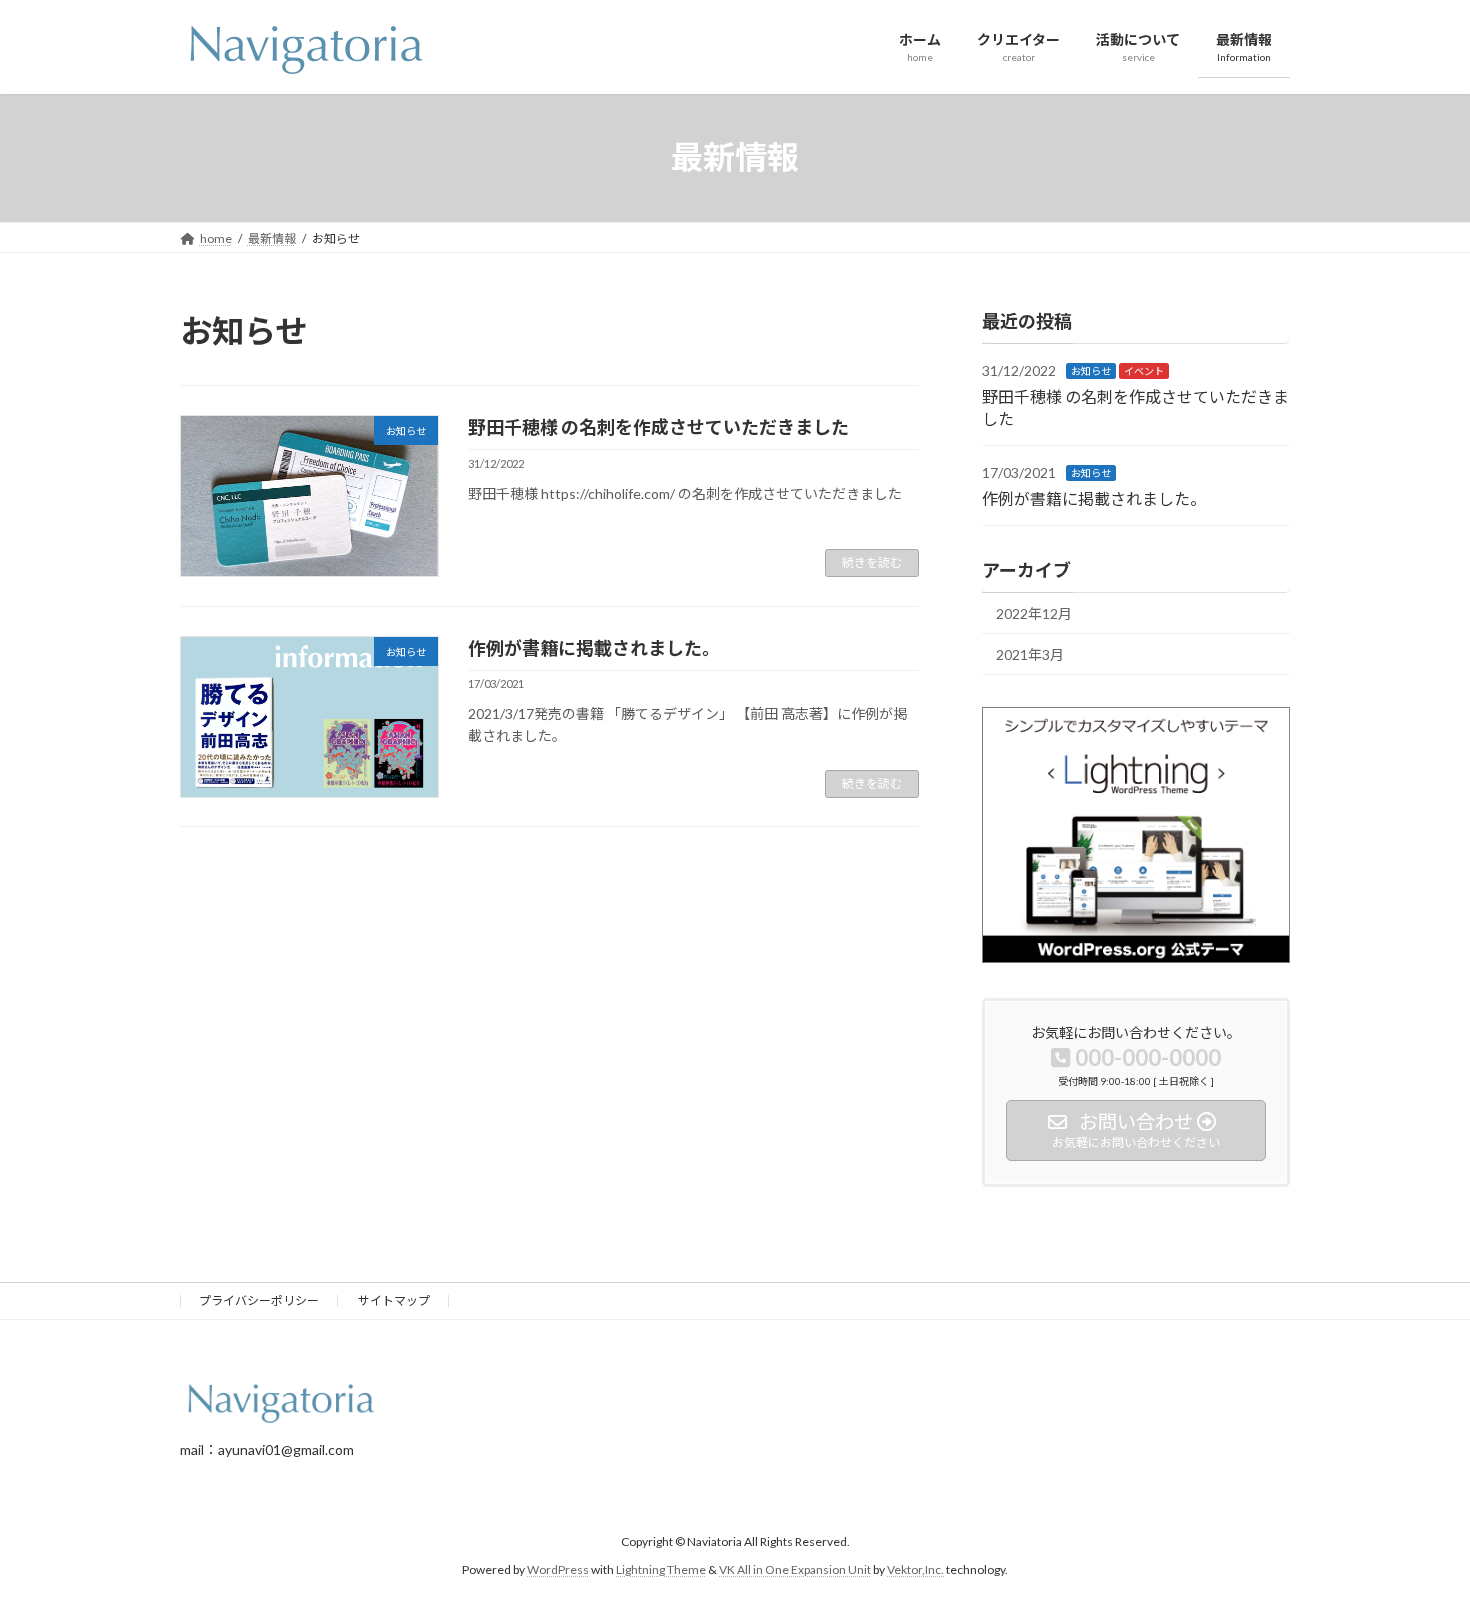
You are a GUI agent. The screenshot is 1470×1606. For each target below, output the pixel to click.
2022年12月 (1034, 613)
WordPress (558, 1570)
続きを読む (872, 562)
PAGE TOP (1417, 1539)
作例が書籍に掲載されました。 (594, 648)
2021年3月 (1030, 653)
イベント (1144, 371)
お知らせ (1091, 371)
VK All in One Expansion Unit (795, 1570)
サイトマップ (394, 1300)
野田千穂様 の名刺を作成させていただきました (658, 427)
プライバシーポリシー (259, 1300)
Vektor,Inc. (915, 1570)
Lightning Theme (661, 1570)
